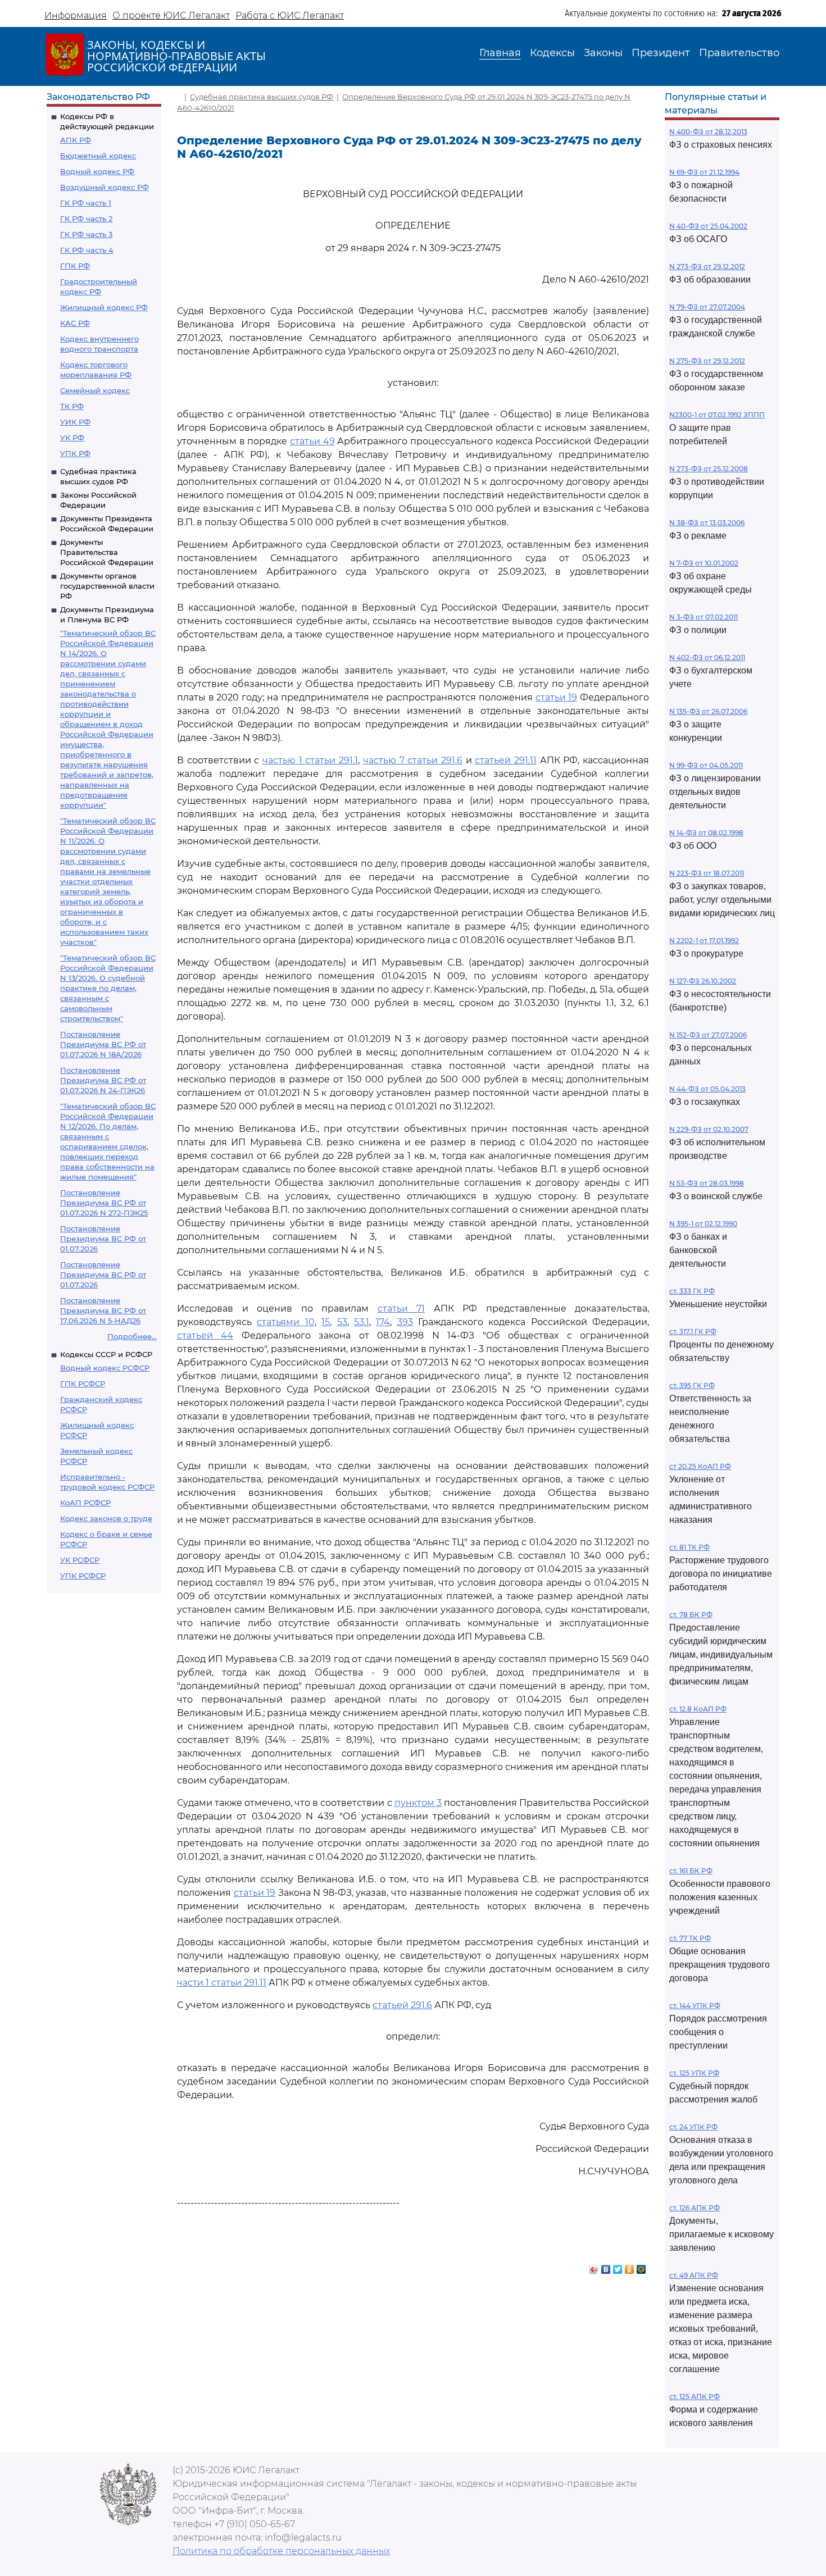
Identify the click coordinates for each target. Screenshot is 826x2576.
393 (405, 1322)
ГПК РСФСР (83, 1383)
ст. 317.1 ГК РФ (693, 1332)
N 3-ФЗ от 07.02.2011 (704, 617)
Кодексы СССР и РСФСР (106, 1354)
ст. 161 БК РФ (691, 1871)
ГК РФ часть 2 (86, 219)
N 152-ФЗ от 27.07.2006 (708, 1035)
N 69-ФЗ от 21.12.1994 (704, 172)
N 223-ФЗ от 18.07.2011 (707, 873)
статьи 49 (312, 441)
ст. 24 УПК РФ (693, 2127)
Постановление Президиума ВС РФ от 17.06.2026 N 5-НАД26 (103, 1310)
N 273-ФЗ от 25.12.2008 (709, 469)
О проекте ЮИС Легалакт (171, 15)
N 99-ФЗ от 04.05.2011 (706, 765)
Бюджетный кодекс (98, 156)
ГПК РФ (75, 266)
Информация (76, 15)
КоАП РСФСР (85, 1503)
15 (326, 1322)
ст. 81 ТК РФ (689, 1547)
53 (342, 1322)
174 (383, 1322)
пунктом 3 (418, 1803)
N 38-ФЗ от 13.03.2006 (707, 523)
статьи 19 (557, 697)
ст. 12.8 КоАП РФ (698, 1709)
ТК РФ (72, 406)
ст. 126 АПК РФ (695, 2208)
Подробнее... (132, 1336)
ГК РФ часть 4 (87, 250)
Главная (500, 53)
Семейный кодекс (95, 390)
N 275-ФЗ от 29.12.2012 (707, 361)
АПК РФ (76, 140)
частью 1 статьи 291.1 (310, 760)
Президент (661, 53)
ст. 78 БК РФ (691, 1615)
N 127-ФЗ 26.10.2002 (703, 981)
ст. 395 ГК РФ (692, 1385)
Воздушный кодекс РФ (105, 187)
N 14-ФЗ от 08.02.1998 (706, 833)
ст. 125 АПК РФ (695, 2397)
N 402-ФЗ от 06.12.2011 (707, 657)
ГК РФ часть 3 (86, 234)
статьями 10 (285, 1322)
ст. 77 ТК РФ (690, 1938)
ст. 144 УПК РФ (695, 2006)
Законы (603, 53)
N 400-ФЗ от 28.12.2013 (708, 132)
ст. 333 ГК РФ (692, 1291)
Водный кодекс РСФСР (105, 1368)
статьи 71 (401, 1309)
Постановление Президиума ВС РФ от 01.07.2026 (103, 1239)
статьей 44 (205, 1335)
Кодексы (552, 53)
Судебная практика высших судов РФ (262, 97)
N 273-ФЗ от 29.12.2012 (707, 267)
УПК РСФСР (83, 1576)
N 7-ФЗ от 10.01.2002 (704, 563)
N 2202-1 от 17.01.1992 (704, 941)
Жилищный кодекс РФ (104, 307)
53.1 (362, 1322)
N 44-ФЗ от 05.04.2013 (707, 1089)
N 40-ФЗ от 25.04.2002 (708, 226)
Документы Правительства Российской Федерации (107, 552)
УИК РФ (75, 422)
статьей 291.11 (506, 760)
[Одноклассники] (630, 2266)
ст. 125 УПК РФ (694, 2073)
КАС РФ (75, 323)
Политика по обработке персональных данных (281, 2551)
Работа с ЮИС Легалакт (290, 15)
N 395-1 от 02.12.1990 (703, 1224)
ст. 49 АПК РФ (694, 2275)
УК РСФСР (80, 1560)
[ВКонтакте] (606, 2266)
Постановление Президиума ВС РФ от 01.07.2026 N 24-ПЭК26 (103, 1080)
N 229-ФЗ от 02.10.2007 (709, 1129)
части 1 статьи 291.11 (222, 1983)
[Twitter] (618, 2266)
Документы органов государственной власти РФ (107, 586)
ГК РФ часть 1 (86, 203)
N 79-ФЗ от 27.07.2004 (707, 307)
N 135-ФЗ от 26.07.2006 (708, 711)
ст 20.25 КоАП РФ (700, 1466)
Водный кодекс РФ (97, 171)
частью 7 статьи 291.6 (413, 760)
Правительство (739, 53)
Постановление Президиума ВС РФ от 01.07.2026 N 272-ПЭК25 (104, 1203)
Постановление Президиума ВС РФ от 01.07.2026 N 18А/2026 (103, 1044)
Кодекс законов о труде (106, 1518)
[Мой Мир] (641, 2266)
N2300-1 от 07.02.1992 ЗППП (717, 415)
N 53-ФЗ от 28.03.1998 (707, 1183)
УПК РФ (75, 453)
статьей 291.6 (402, 2005)
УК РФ (72, 438)
